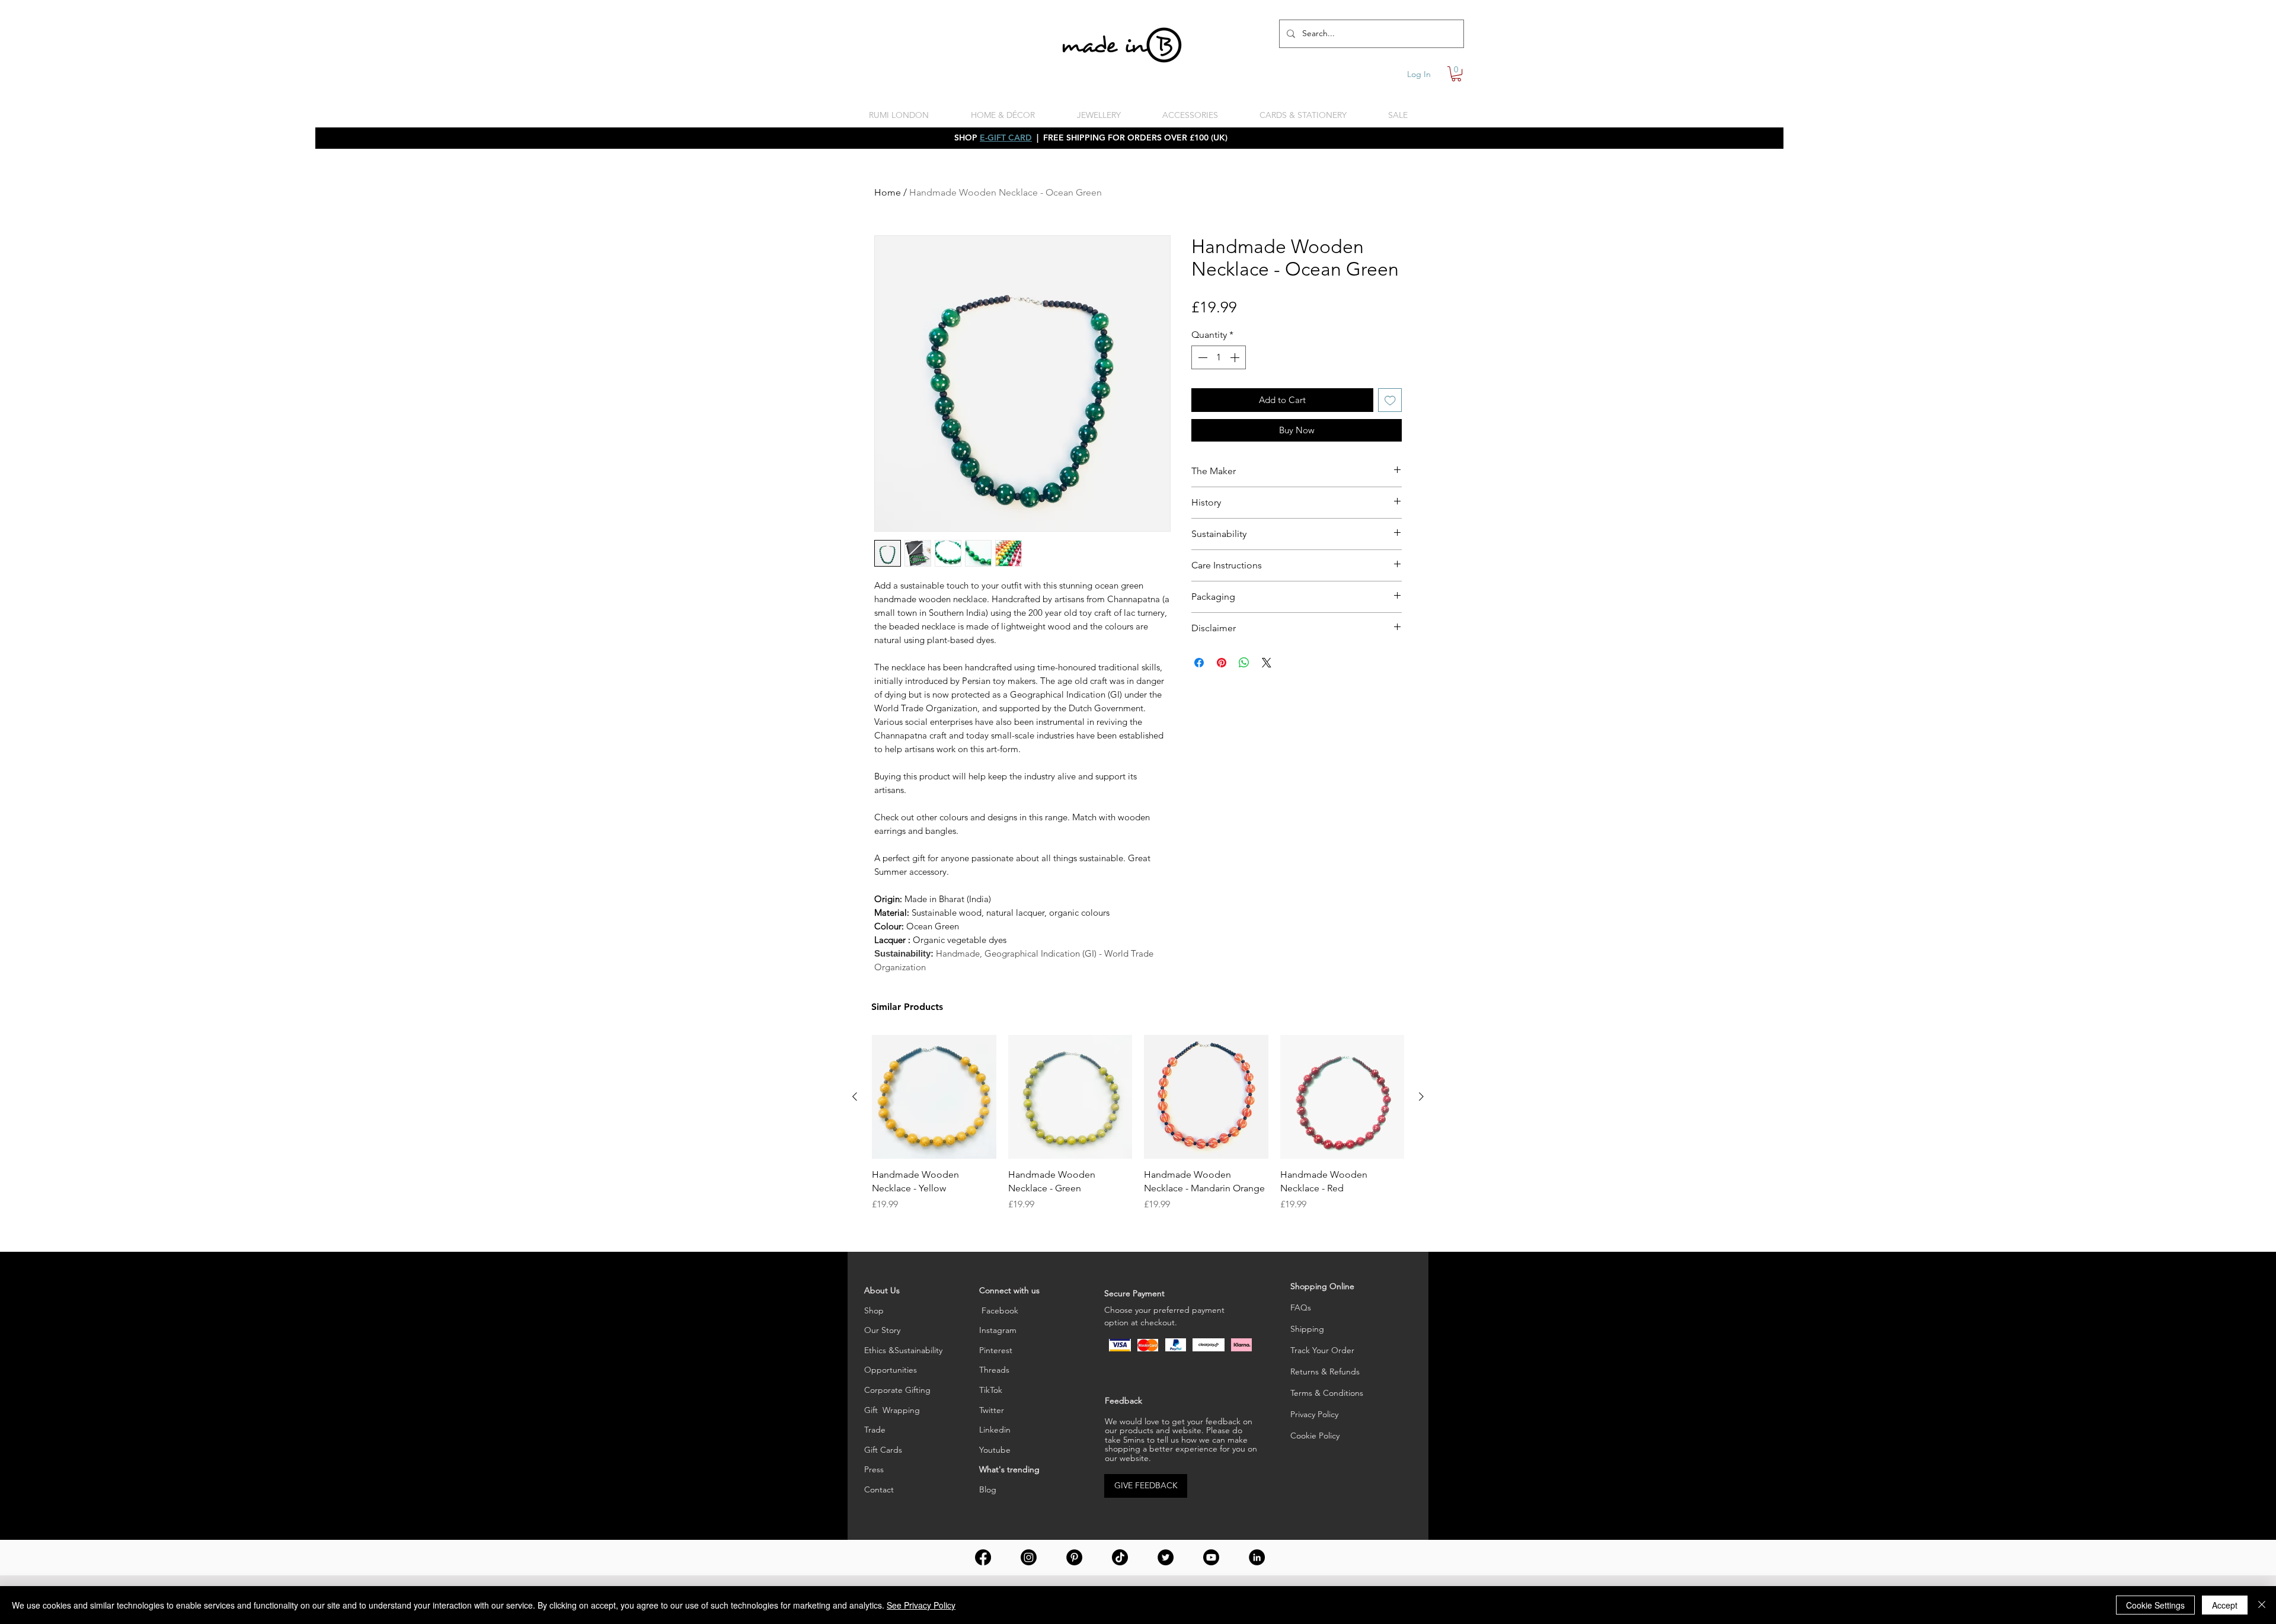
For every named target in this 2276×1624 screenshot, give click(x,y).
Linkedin (995, 1430)
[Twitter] (1166, 1557)
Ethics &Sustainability (903, 1350)
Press (874, 1469)
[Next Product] (1421, 1096)
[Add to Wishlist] (1390, 419)
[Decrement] (1201, 376)
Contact (879, 1489)
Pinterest (996, 1350)
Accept (2225, 1605)
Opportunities (891, 1370)
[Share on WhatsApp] (1244, 682)
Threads (994, 1370)
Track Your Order (1322, 1350)
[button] (1456, 74)
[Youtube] (1211, 1557)
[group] (1138, 1123)
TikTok (991, 1390)
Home (888, 192)
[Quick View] (934, 1097)
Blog (988, 1489)
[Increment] (1236, 376)
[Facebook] (983, 1557)
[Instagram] (1029, 1557)
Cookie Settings (2155, 1605)
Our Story (882, 1330)
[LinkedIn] (1257, 1557)
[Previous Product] (855, 1096)
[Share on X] (1267, 682)
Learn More (1367, 330)
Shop (874, 1310)
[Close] (2262, 1605)
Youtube (995, 1450)
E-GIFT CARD (1006, 138)
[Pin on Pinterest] (1222, 682)
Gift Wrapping (892, 1410)
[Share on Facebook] (1199, 682)
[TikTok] (1120, 1557)
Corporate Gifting (897, 1390)
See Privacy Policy (921, 1605)
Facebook (999, 1310)
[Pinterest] (1074, 1557)
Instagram (998, 1330)
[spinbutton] (1219, 376)
